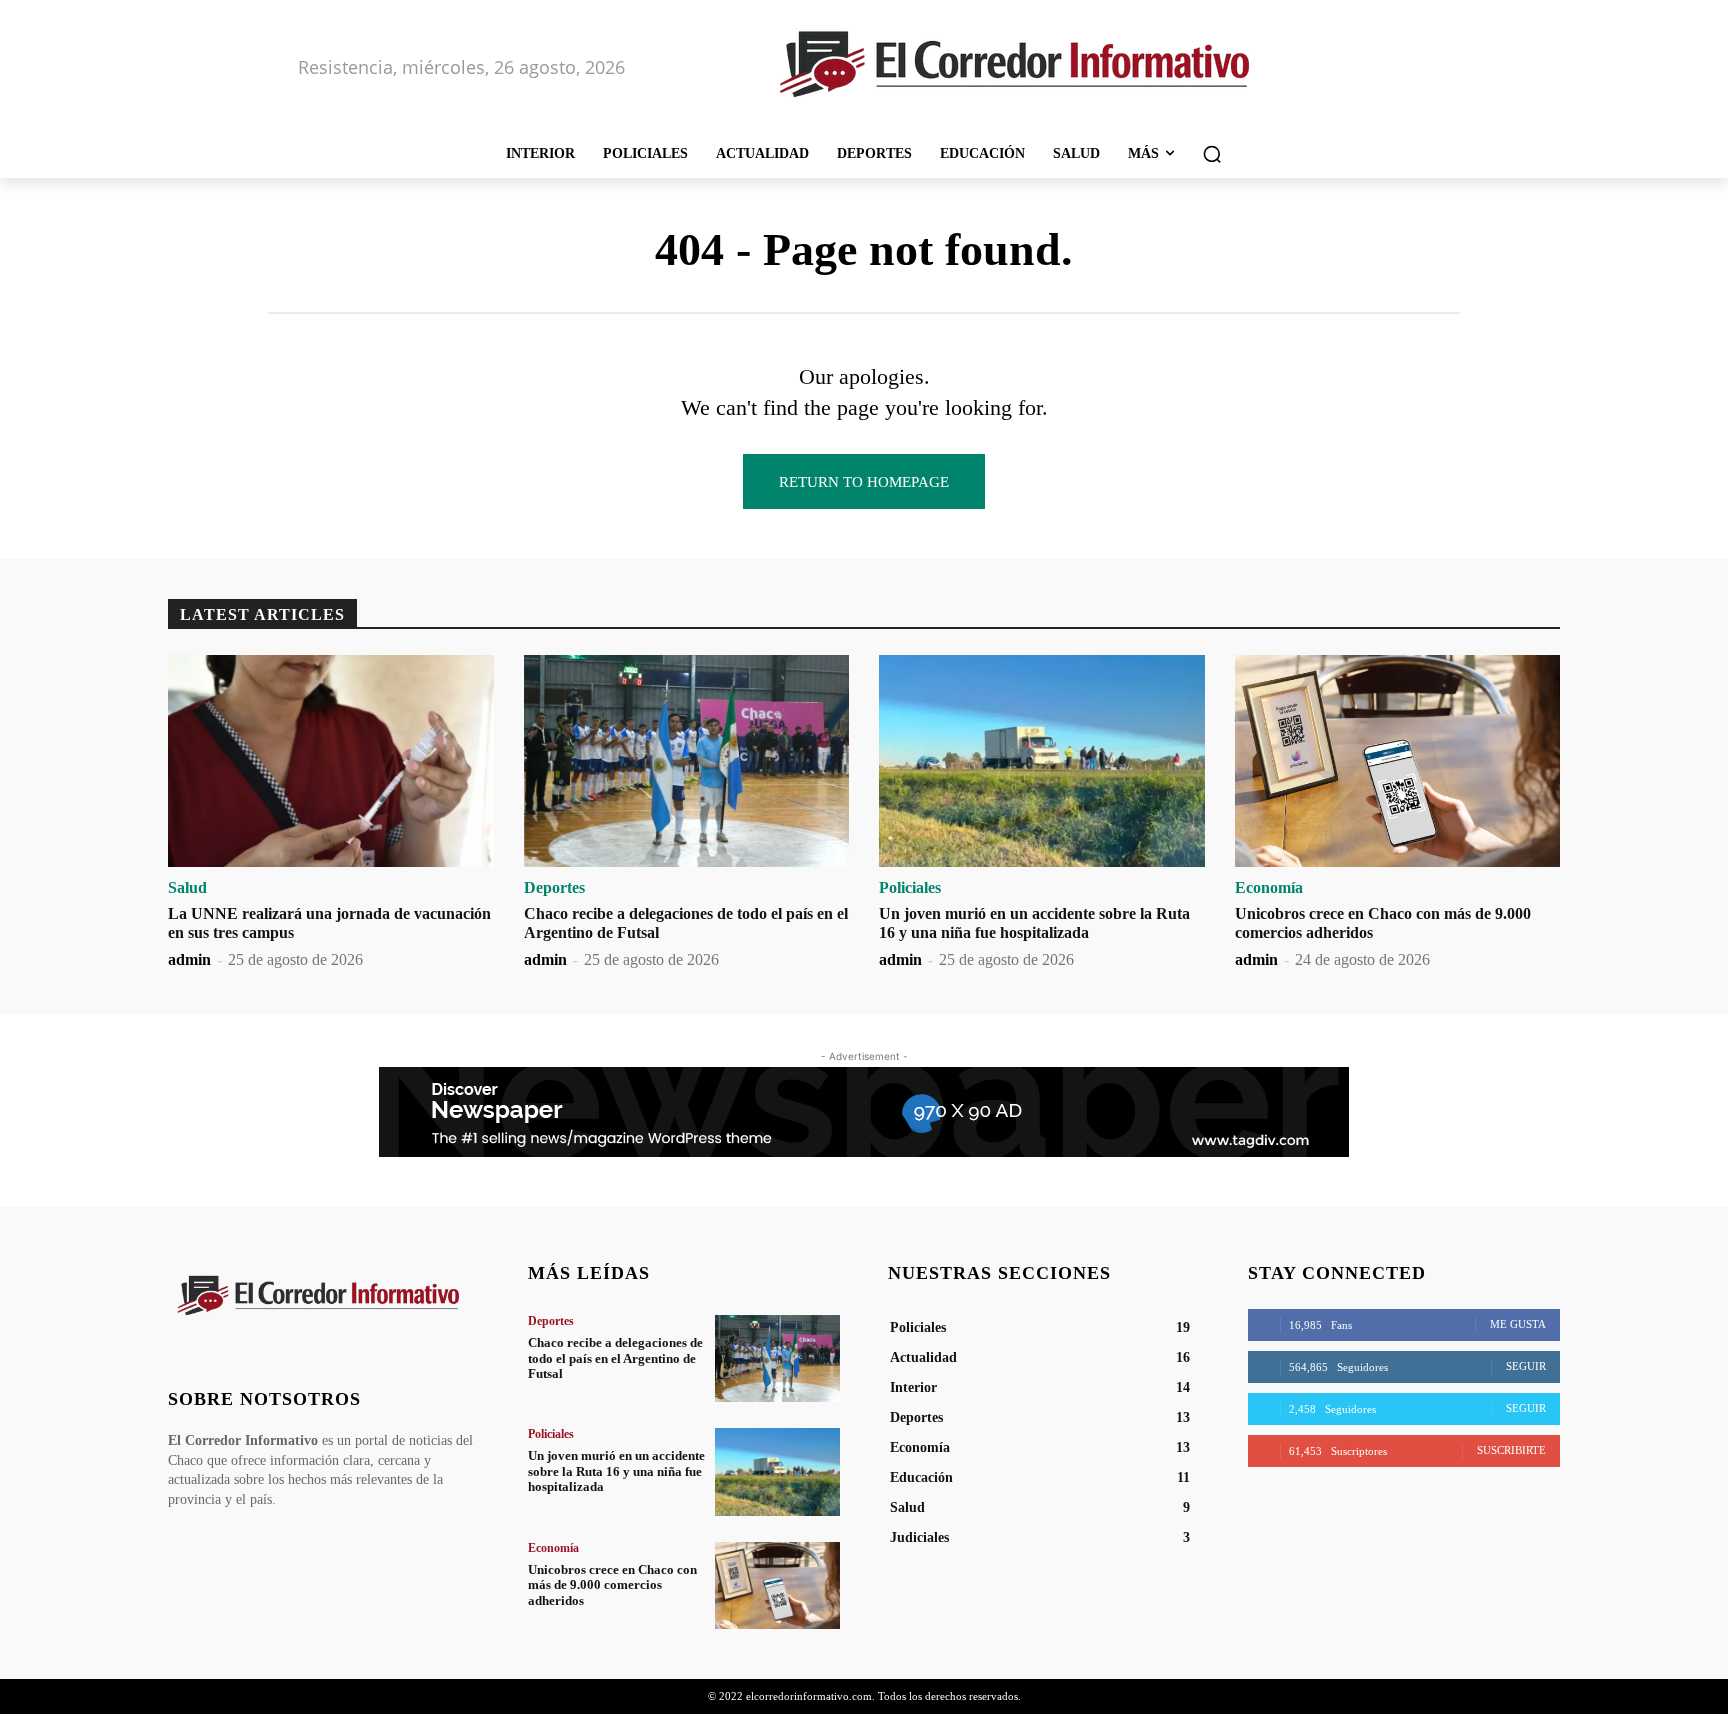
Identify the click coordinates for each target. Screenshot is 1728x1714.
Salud (187, 888)
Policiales (910, 888)
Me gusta (1518, 1324)
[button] (1212, 154)
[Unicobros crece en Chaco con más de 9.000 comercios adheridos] (1398, 761)
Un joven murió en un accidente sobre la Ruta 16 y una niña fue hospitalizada (616, 1471)
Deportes (554, 888)
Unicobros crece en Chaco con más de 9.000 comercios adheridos (612, 1585)
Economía (1269, 888)
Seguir (1526, 1366)
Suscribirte (1511, 1450)
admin (189, 959)
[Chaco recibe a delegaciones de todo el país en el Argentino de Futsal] (687, 761)
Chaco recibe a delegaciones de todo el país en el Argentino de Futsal (615, 1358)
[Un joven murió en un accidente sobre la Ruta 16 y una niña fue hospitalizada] (1042, 761)
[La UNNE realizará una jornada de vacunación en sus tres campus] (331, 761)
